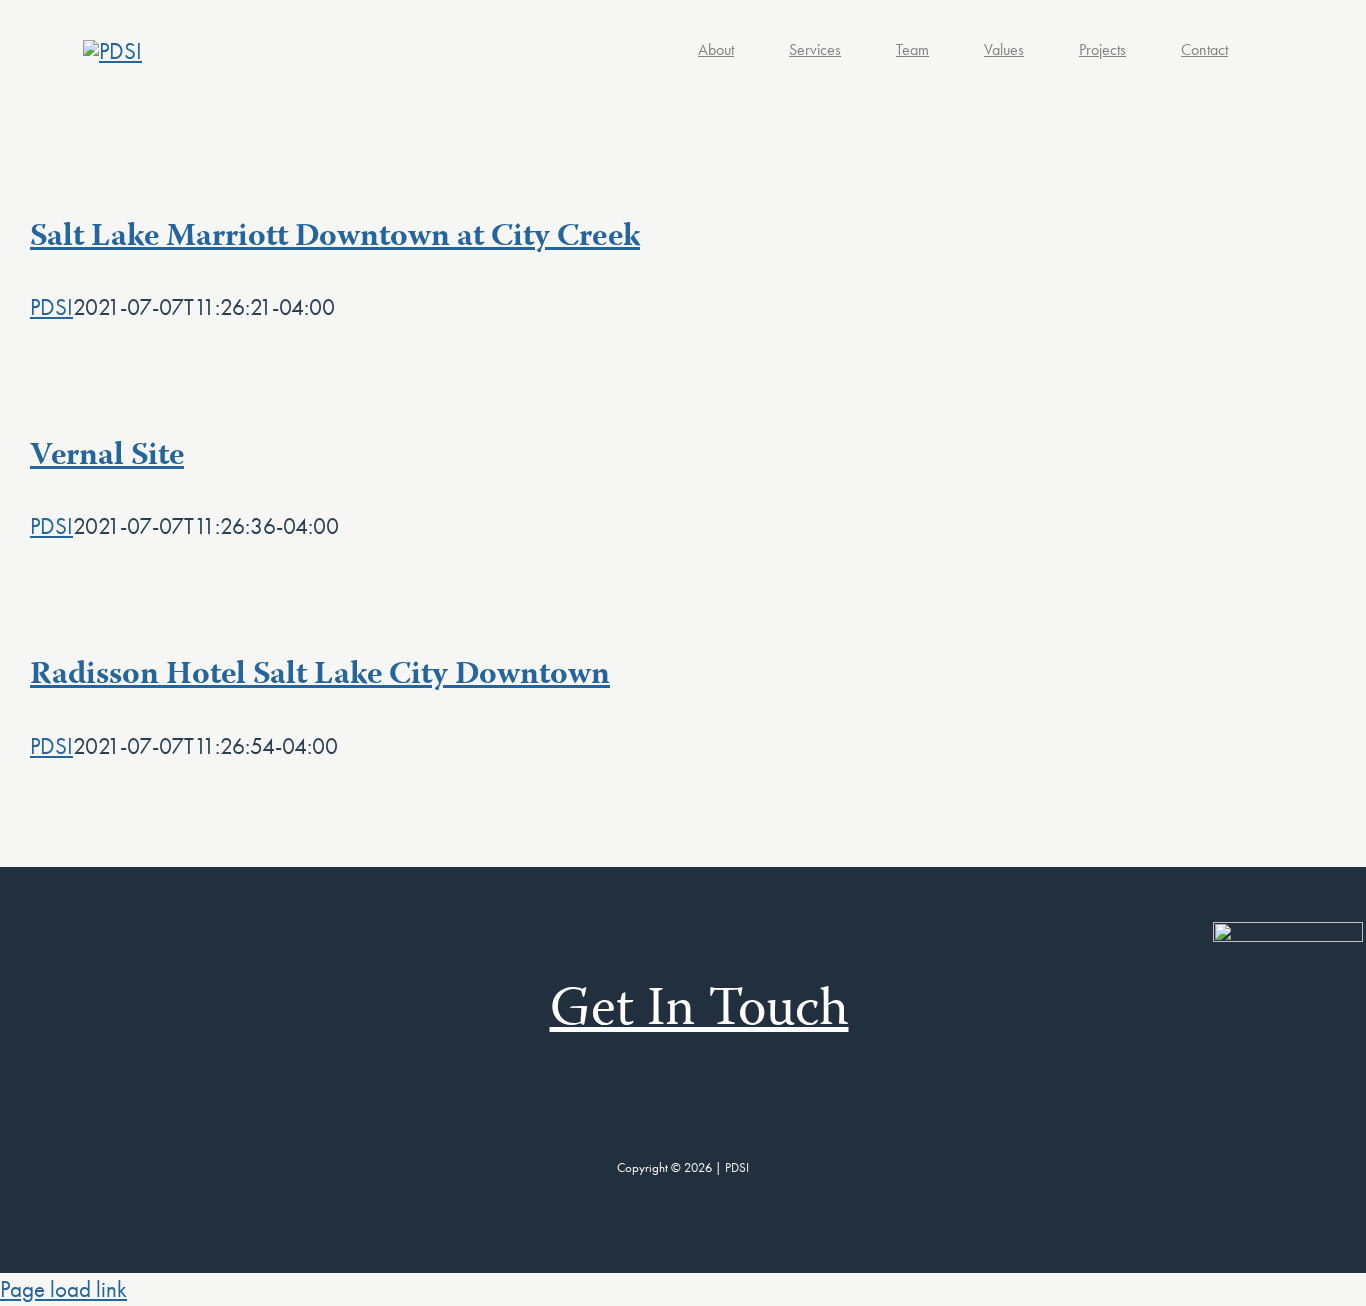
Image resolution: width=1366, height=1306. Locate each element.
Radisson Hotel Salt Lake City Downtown (320, 676)
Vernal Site (107, 457)
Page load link (63, 1289)
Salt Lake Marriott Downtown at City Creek (335, 238)
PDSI (51, 307)
